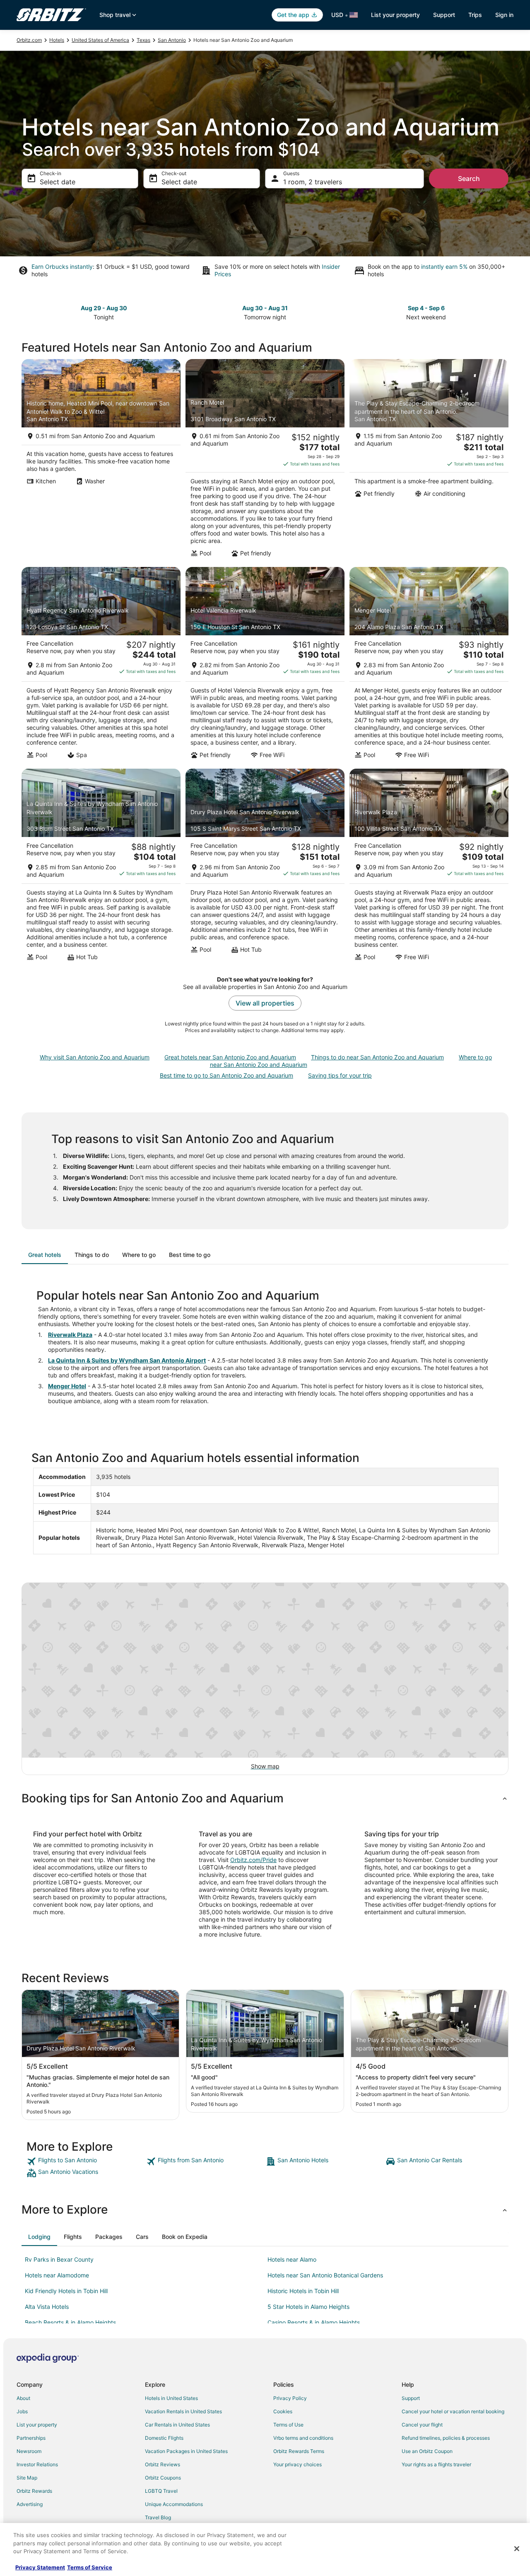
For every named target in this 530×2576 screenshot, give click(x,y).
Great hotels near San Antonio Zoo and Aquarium (230, 1057)
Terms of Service (90, 2567)
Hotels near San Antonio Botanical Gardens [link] (325, 2275)
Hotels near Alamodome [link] (57, 2275)
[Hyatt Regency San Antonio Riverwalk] (101, 666)
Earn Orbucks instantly (62, 267)
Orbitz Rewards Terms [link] (299, 2451)
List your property (395, 15)
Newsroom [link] (29, 2451)
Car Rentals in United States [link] (177, 2425)
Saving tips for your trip (340, 1075)
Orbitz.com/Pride (253, 1860)
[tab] (45, 1255)
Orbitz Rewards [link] (34, 2491)
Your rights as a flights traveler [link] (436, 2464)
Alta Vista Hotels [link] (47, 2307)
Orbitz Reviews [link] (163, 2464)
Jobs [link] (22, 2411)
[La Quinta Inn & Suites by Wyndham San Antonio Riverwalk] (101, 867)
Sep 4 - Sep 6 (426, 308)
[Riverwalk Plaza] (429, 867)
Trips (475, 15)
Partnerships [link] (31, 2438)
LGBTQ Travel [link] (161, 2491)
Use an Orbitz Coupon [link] (427, 2451)
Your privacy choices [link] (298, 2464)
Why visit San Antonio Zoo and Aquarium (95, 1057)
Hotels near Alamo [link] (292, 2259)
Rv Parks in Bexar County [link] (59, 2259)
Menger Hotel (67, 1386)
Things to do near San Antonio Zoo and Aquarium (377, 1057)
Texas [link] (143, 40)
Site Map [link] (27, 2478)
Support (444, 15)
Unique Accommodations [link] (174, 2504)
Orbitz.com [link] (29, 40)
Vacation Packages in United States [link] (186, 2451)
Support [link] (411, 2398)
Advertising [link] (30, 2504)
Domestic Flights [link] (164, 2438)
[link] (86, 2161)
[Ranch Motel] (265, 461)
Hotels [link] (57, 40)
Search (469, 178)
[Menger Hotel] (429, 666)
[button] (265, 1798)
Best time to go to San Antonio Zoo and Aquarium (226, 1075)
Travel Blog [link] (158, 2517)
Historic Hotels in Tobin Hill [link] (303, 2291)
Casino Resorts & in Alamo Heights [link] (314, 2322)
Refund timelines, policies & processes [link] (446, 2438)
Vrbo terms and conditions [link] (303, 2438)
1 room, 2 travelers (313, 182)
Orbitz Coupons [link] (163, 2478)
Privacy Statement (40, 2567)
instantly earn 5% (444, 267)
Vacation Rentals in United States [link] (183, 2411)
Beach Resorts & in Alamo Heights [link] (70, 2322)
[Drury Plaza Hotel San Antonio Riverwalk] (265, 867)
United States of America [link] (100, 40)
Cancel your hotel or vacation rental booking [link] (453, 2411)
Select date (58, 182)
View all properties (265, 1003)
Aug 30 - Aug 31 (265, 308)
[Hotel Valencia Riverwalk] (265, 666)
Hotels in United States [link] (171, 2398)
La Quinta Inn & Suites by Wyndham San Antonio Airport (127, 1360)
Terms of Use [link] (288, 2425)
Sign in (504, 15)
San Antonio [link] (172, 40)
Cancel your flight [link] (422, 2425)
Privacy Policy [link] (290, 2398)
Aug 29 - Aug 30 (104, 308)
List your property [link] (37, 2425)
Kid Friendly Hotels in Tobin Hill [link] (66, 2291)
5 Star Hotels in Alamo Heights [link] (308, 2307)
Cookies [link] (283, 2411)
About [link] (23, 2398)
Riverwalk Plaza (70, 1335)
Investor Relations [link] (37, 2464)
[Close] (517, 2549)
